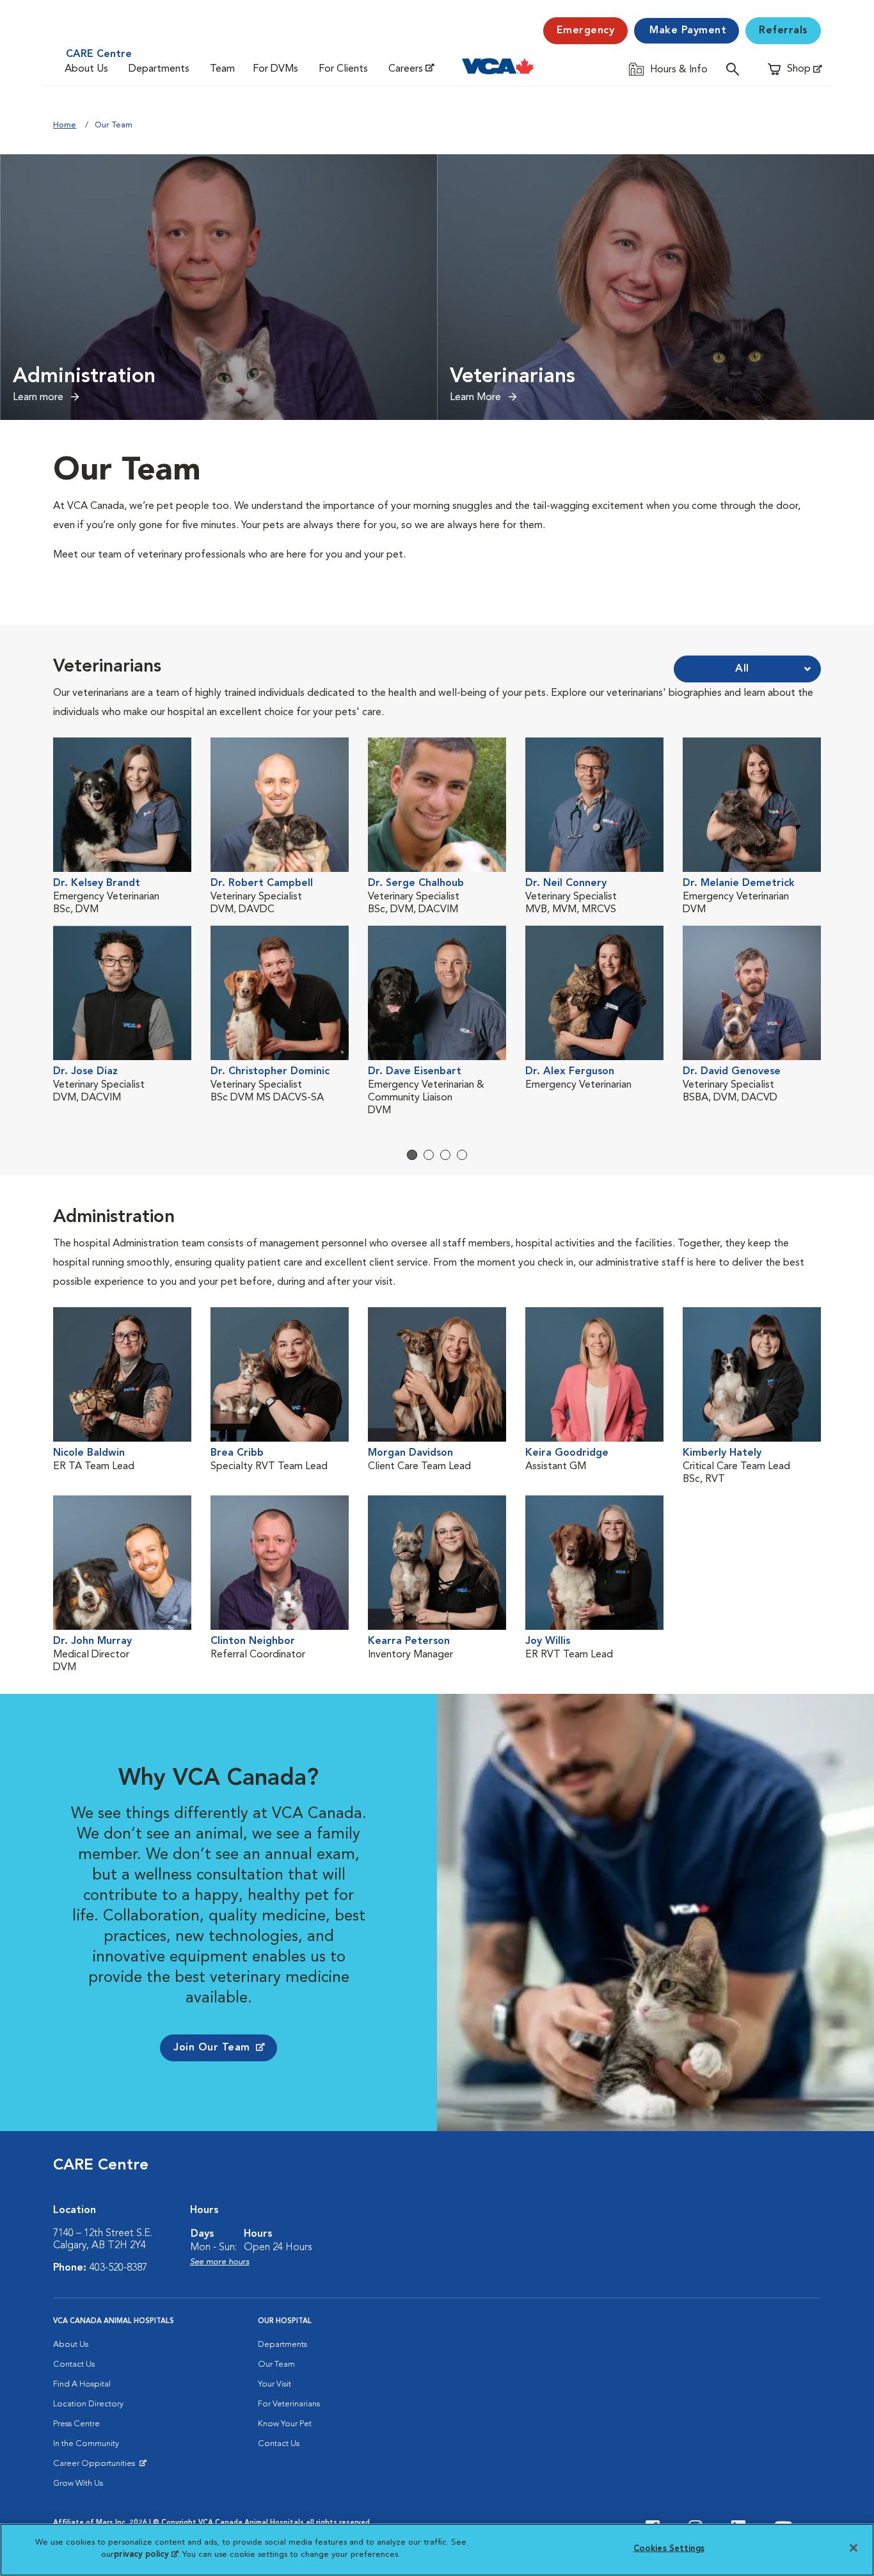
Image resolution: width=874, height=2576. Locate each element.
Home (65, 125)
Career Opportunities (96, 2467)
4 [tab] (462, 1155)
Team (222, 69)
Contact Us (74, 2364)
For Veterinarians (289, 2404)
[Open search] (736, 69)
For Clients (343, 69)
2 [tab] (429, 1155)
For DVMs (275, 69)
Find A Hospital (82, 2384)
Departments (159, 69)
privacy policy (146, 2555)
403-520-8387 (118, 2268)
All (742, 669)
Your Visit (274, 2384)
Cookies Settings (669, 2549)
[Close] (854, 2548)
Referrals (783, 31)
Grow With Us (78, 2483)
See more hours (220, 2262)
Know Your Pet (285, 2424)
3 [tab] (445, 1155)
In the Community (86, 2444)
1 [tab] (412, 1155)
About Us (86, 69)
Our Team (276, 2364)
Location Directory (88, 2404)
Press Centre (76, 2424)
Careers (406, 69)
